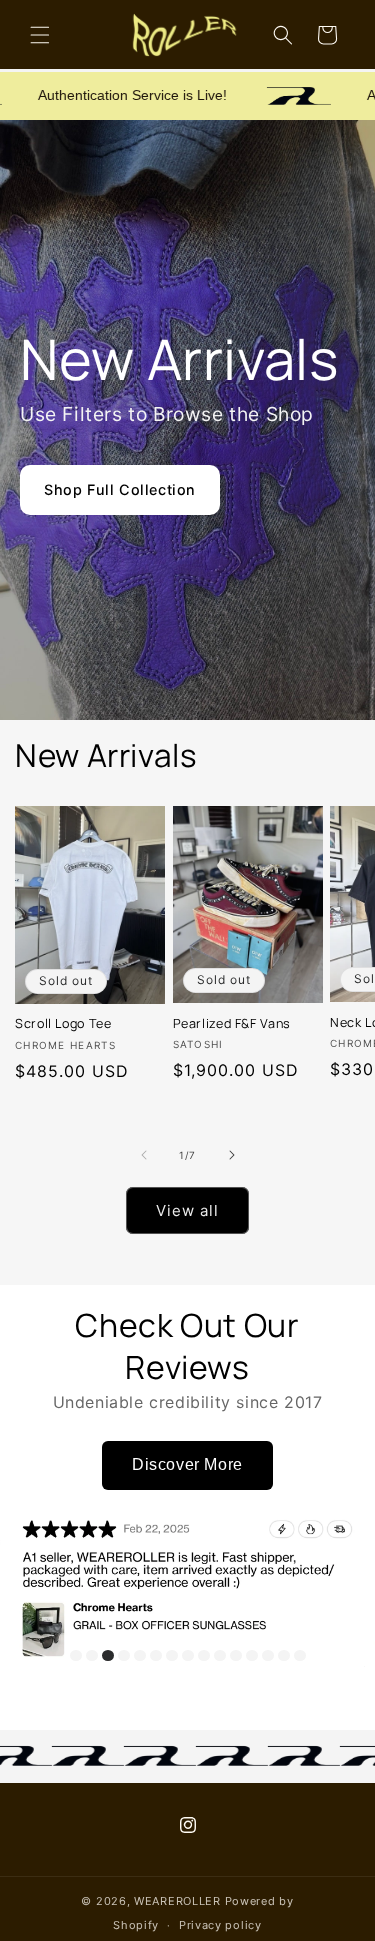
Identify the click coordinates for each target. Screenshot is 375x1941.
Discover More (187, 1464)
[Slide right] (232, 1155)
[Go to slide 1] (76, 1655)
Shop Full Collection (120, 489)
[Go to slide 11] (236, 1655)
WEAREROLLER (177, 1901)
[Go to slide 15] (300, 1655)
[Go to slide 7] (172, 1655)
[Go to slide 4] (124, 1655)
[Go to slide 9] (204, 1655)
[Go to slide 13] (268, 1655)
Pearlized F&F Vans (232, 1024)
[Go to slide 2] (92, 1655)
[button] (40, 35)
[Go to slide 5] (140, 1655)
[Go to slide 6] (156, 1655)
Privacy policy (220, 1925)
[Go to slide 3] (108, 1655)
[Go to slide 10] (220, 1655)
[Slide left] (144, 1155)
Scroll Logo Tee (63, 1024)
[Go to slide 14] (284, 1655)
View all (187, 1210)
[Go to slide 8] (188, 1655)
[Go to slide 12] (252, 1655)
